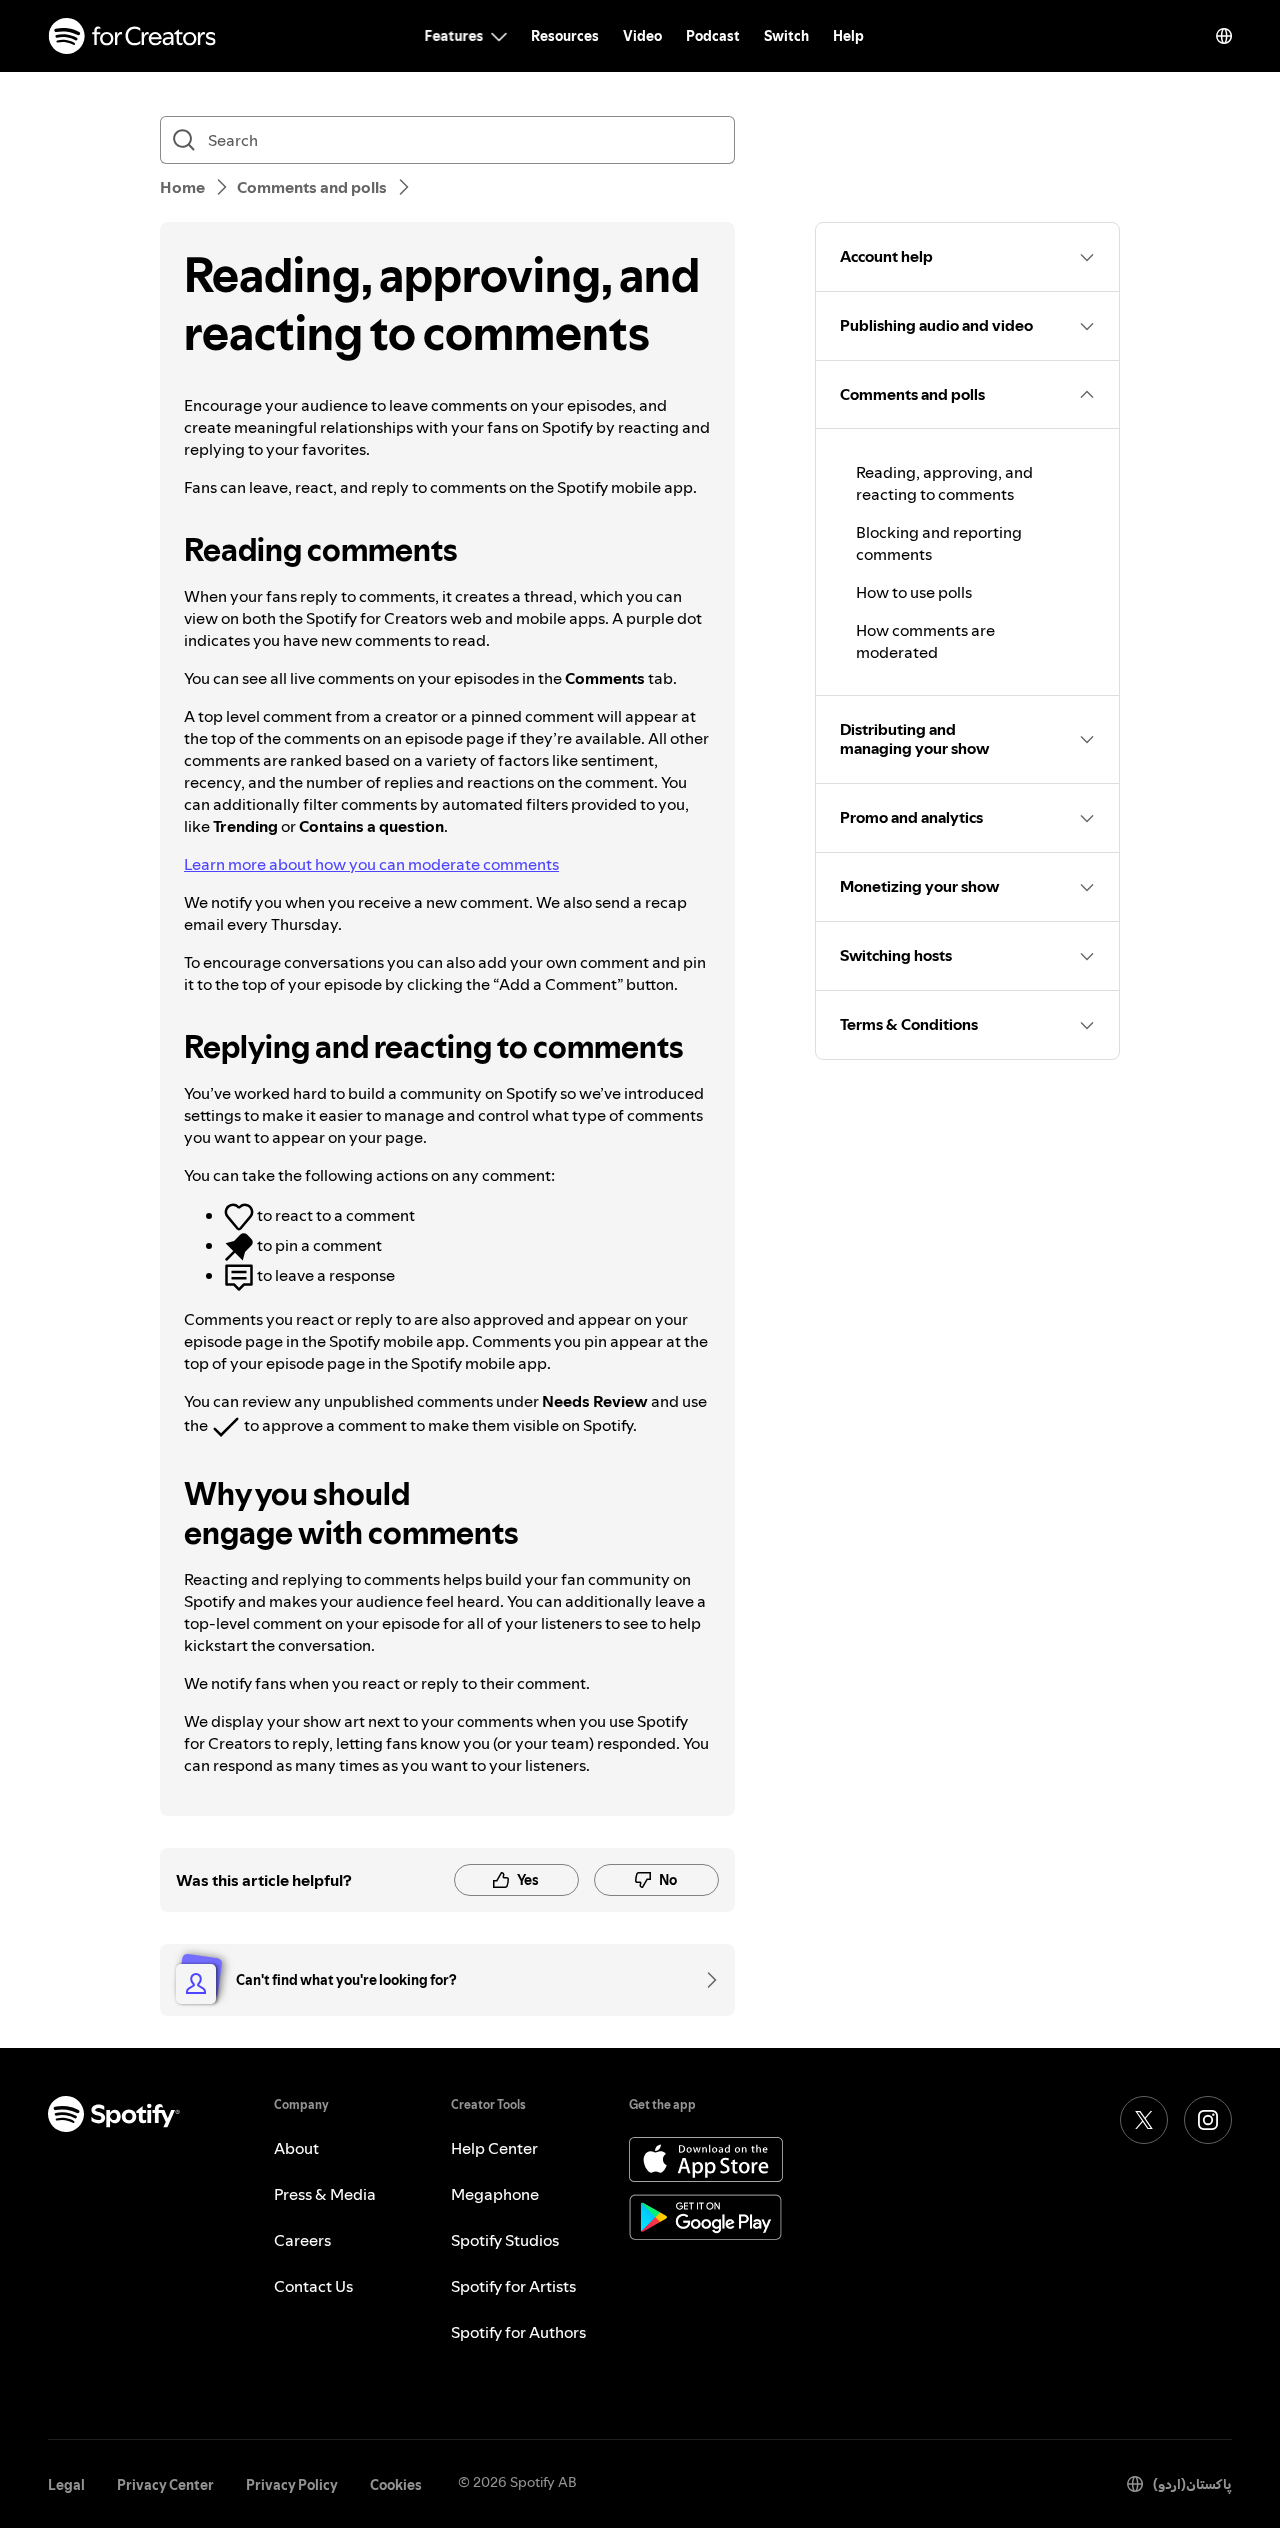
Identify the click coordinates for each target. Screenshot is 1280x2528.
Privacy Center (165, 2485)
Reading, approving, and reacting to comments (944, 483)
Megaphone (495, 2194)
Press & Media (325, 2194)
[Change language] (1224, 36)
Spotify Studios (505, 2240)
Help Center (494, 2148)
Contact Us (313, 2286)
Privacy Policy (292, 2485)
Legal (66, 2485)
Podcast (713, 36)
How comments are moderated (925, 641)
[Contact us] (705, 1980)
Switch (786, 36)
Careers (302, 2240)
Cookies (396, 2485)
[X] (1144, 2120)
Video (642, 36)
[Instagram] (1208, 2120)
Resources (565, 36)
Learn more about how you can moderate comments (371, 864)
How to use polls (914, 592)
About (296, 2148)
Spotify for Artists (513, 2286)
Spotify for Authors (518, 2332)
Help (848, 36)
